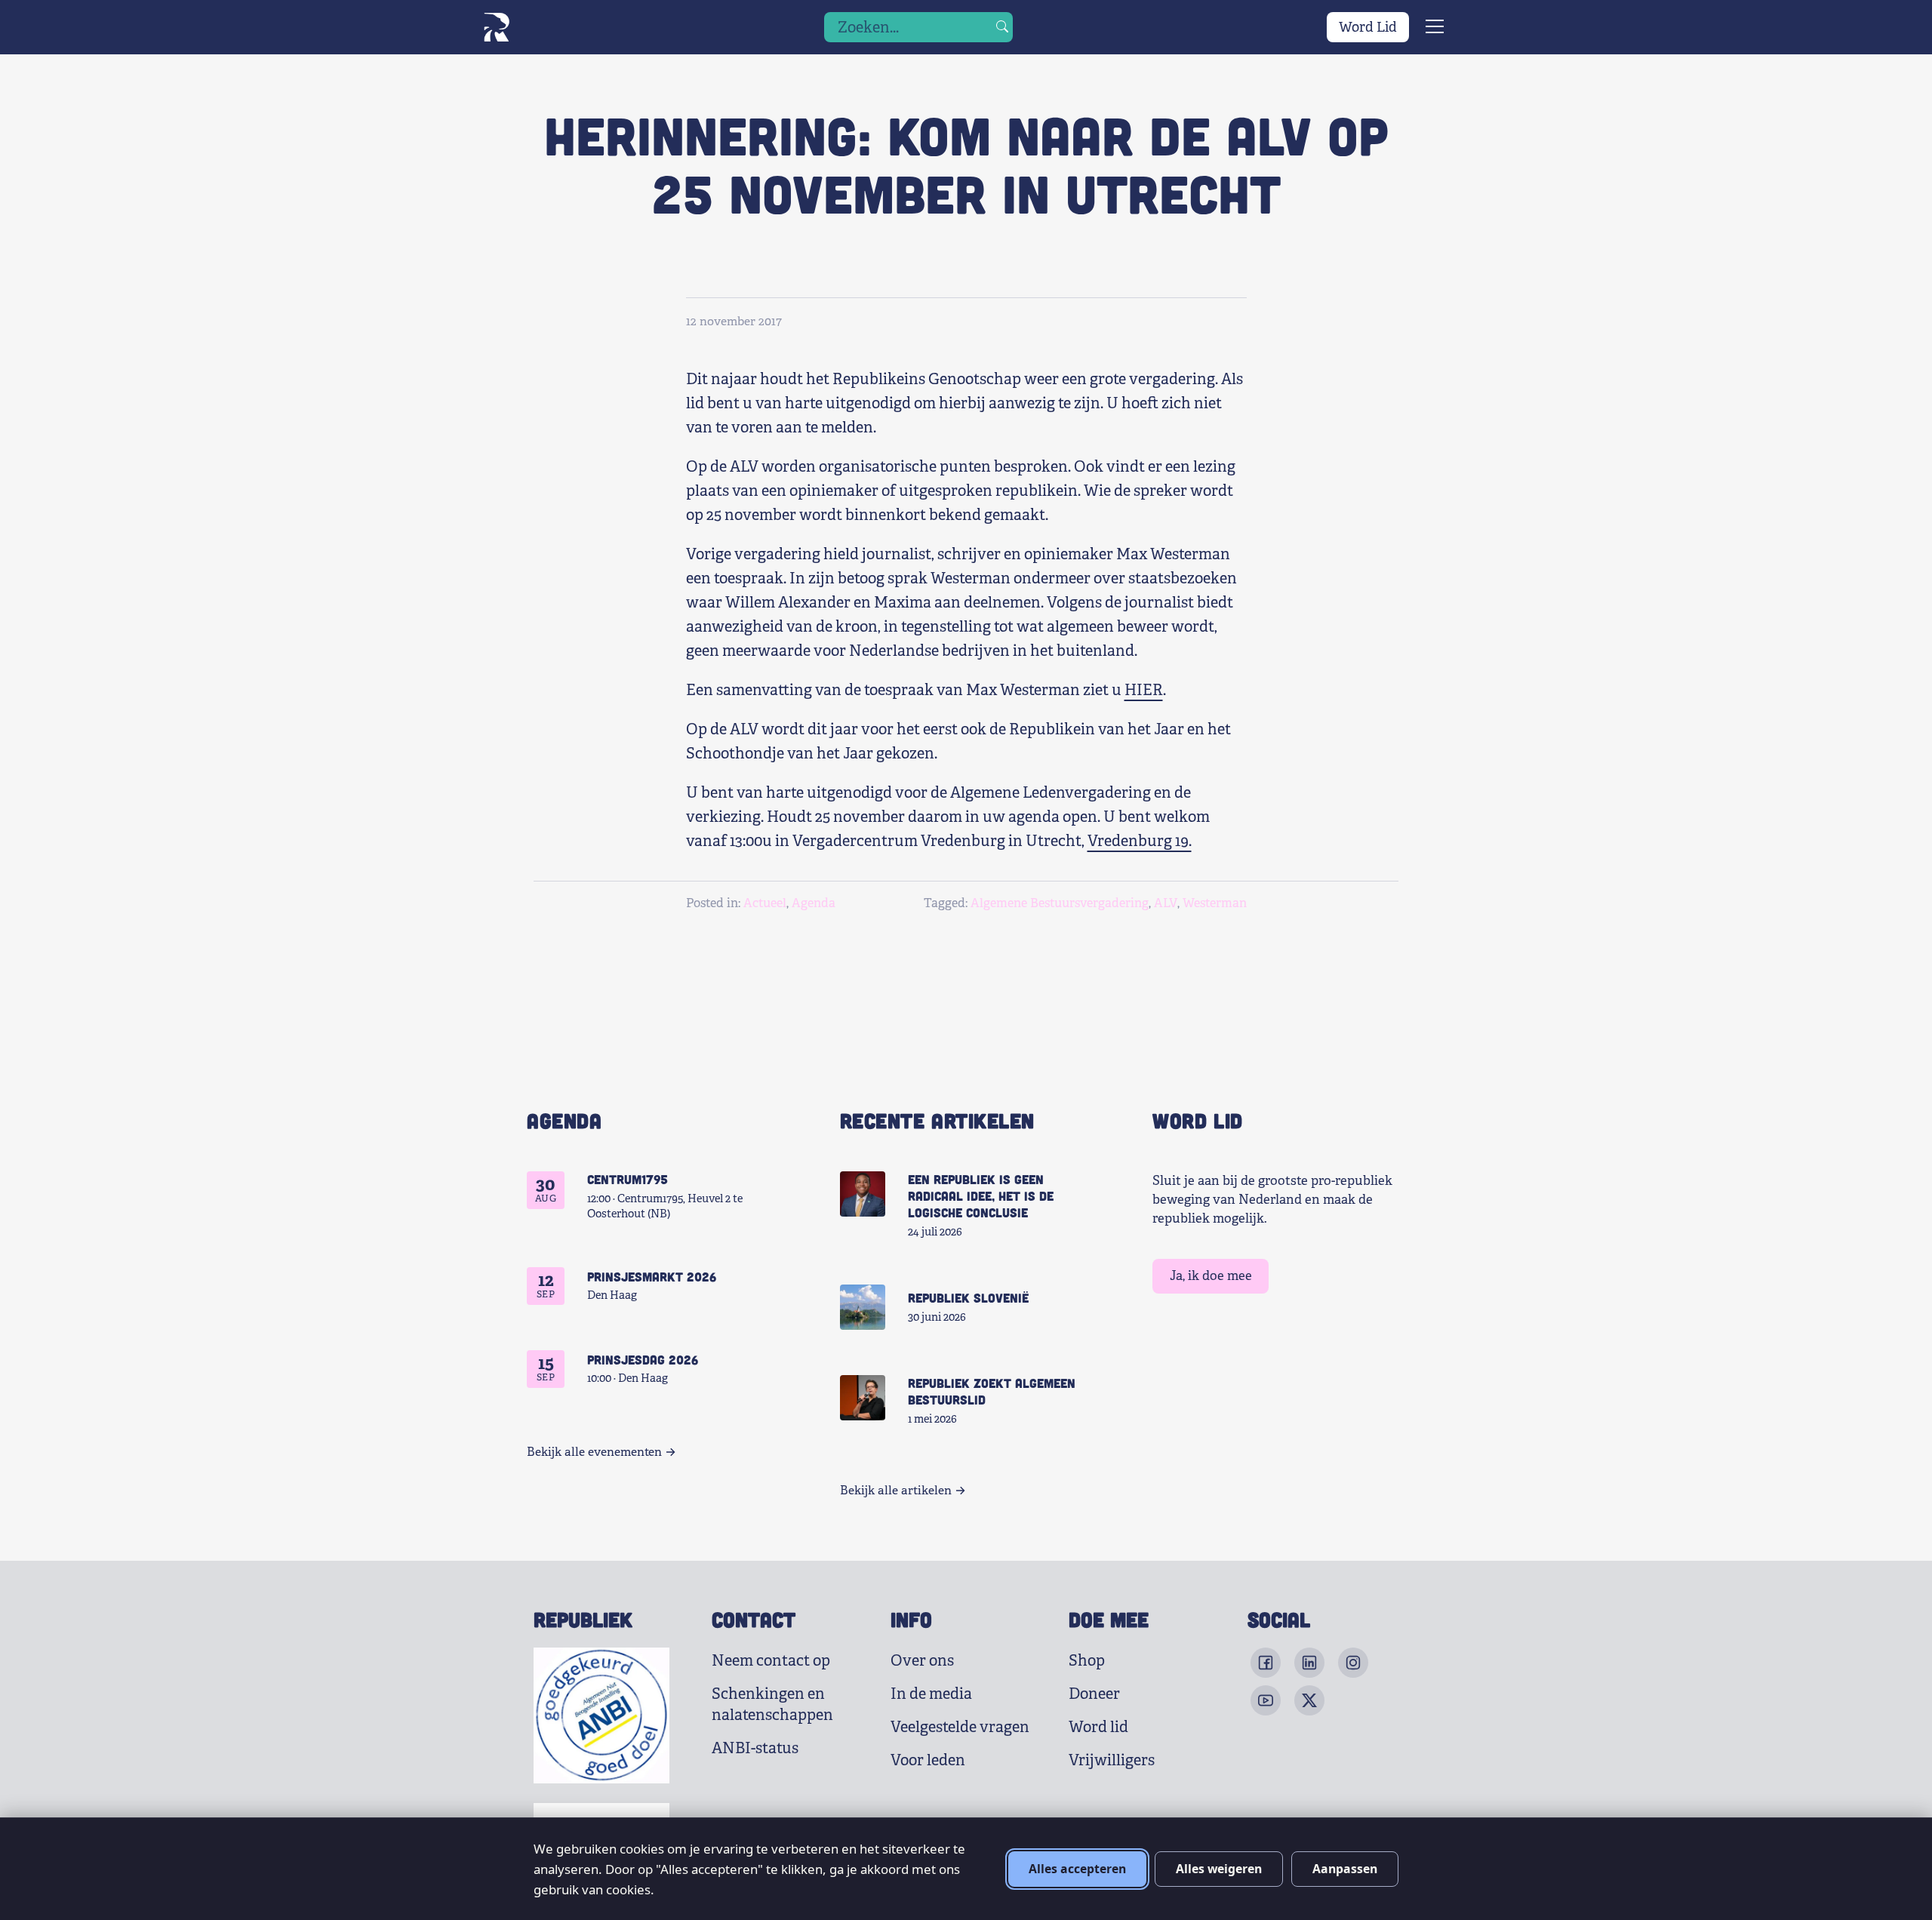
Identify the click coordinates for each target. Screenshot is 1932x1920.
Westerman (1215, 903)
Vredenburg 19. (1140, 841)
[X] (1309, 1700)
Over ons (922, 1661)
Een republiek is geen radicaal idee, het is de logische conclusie (981, 1195)
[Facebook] (1266, 1663)
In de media (931, 1694)
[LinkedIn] (1309, 1663)
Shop (1087, 1661)
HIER (1144, 690)
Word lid (1098, 1727)
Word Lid (1368, 27)
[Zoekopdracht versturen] (1002, 27)
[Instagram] (1353, 1663)
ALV (1166, 903)
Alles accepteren (1077, 1869)
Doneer (1094, 1694)
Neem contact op (771, 1661)
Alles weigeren (1219, 1869)
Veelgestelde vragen (960, 1727)
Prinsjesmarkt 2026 (652, 1276)
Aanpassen (1345, 1869)
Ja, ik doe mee (1211, 1276)
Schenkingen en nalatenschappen (772, 1705)
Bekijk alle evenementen (594, 1452)
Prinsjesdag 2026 (643, 1359)
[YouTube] (1266, 1700)
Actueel (765, 903)
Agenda (814, 903)
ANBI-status (755, 1748)
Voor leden (928, 1760)
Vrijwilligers (1112, 1760)
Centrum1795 (628, 1179)
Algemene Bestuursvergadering (1060, 903)
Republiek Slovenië (968, 1297)
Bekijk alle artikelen (896, 1491)
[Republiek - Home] (496, 27)
